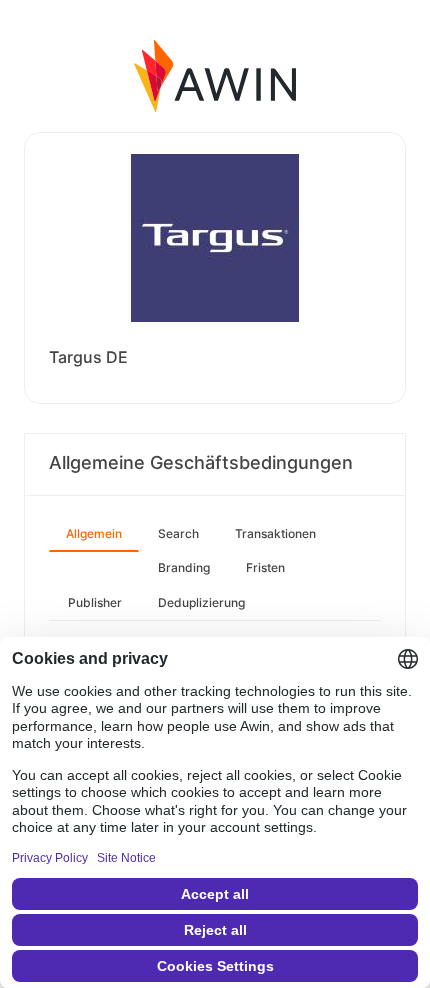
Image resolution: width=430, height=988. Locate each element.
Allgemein (94, 533)
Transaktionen (275, 533)
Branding (184, 567)
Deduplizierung (201, 602)
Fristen (265, 567)
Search (178, 533)
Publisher (95, 602)
